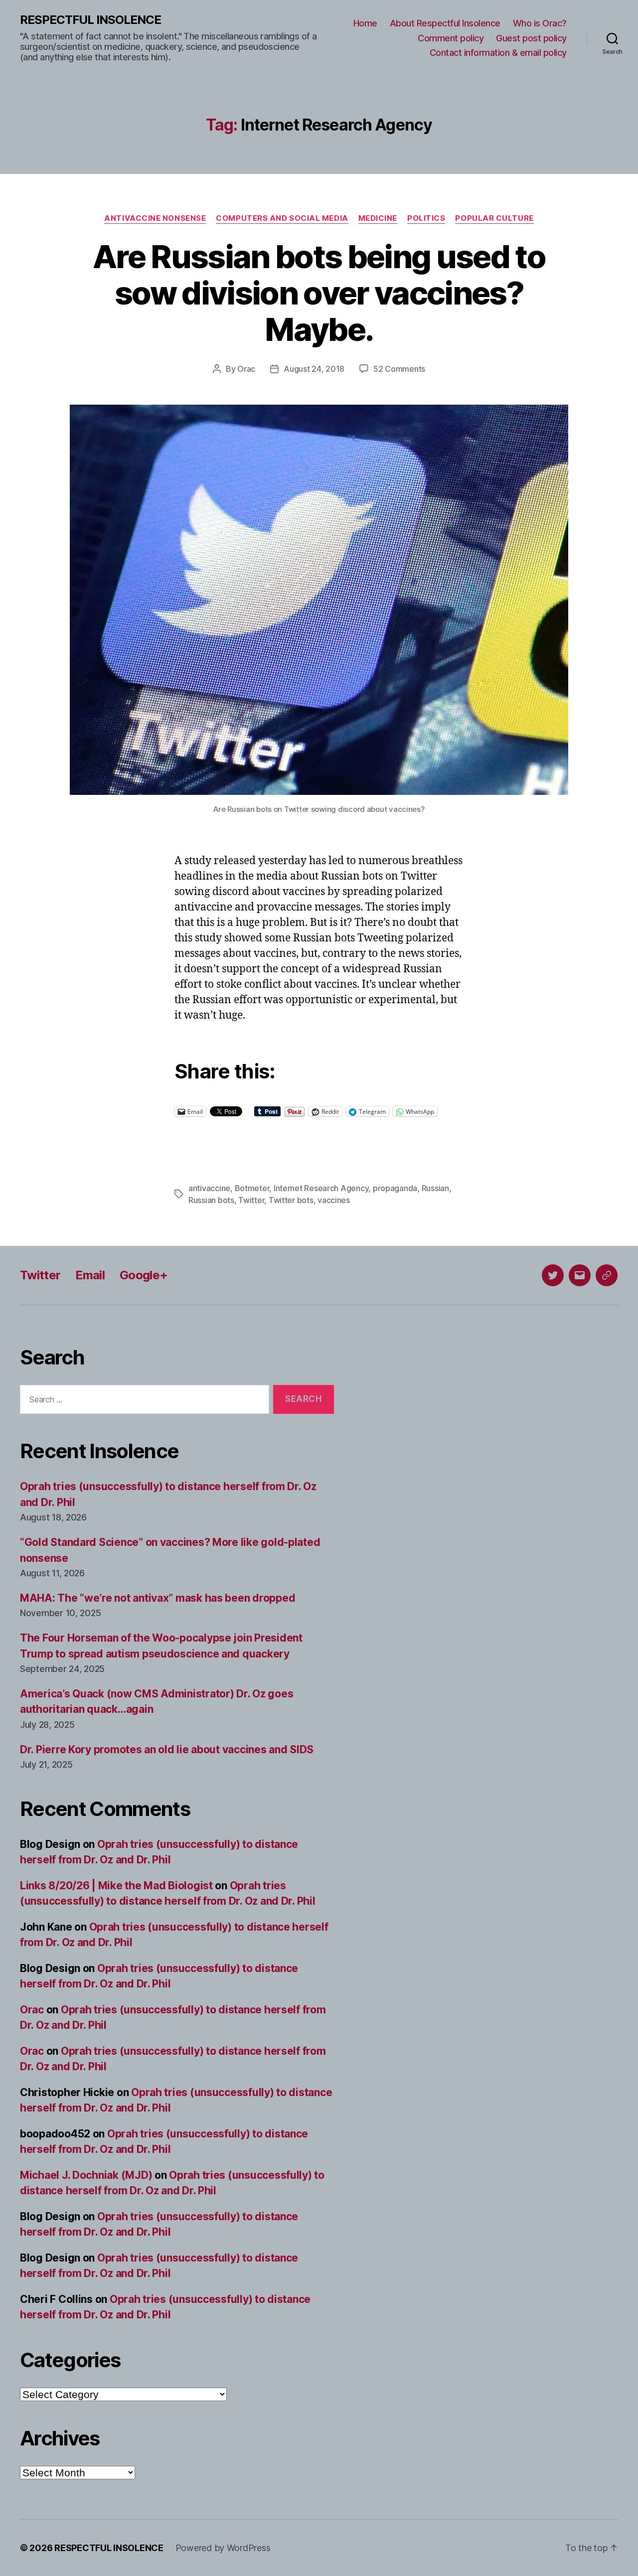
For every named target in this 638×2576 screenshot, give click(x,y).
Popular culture (494, 218)
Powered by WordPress (223, 2548)
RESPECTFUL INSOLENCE (90, 20)
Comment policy (451, 38)
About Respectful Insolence (445, 23)
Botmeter (252, 1188)
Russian (435, 1188)
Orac (246, 369)
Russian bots (211, 1200)
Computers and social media (282, 218)
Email (90, 1275)
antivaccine (209, 1188)
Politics (426, 218)
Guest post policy (531, 38)
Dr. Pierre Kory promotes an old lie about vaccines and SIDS (167, 1749)
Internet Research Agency (321, 1188)
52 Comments (399, 369)
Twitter (251, 1200)
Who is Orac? (540, 23)
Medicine (378, 218)
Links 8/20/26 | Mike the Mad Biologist (116, 1886)
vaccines (334, 1200)
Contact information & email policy (498, 53)
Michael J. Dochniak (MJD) (86, 2175)
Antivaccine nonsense (155, 218)
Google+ (144, 1275)
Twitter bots (291, 1200)
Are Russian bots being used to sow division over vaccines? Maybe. (319, 293)
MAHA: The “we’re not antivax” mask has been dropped (158, 1598)
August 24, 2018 (314, 369)
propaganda (395, 1188)
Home (365, 23)
